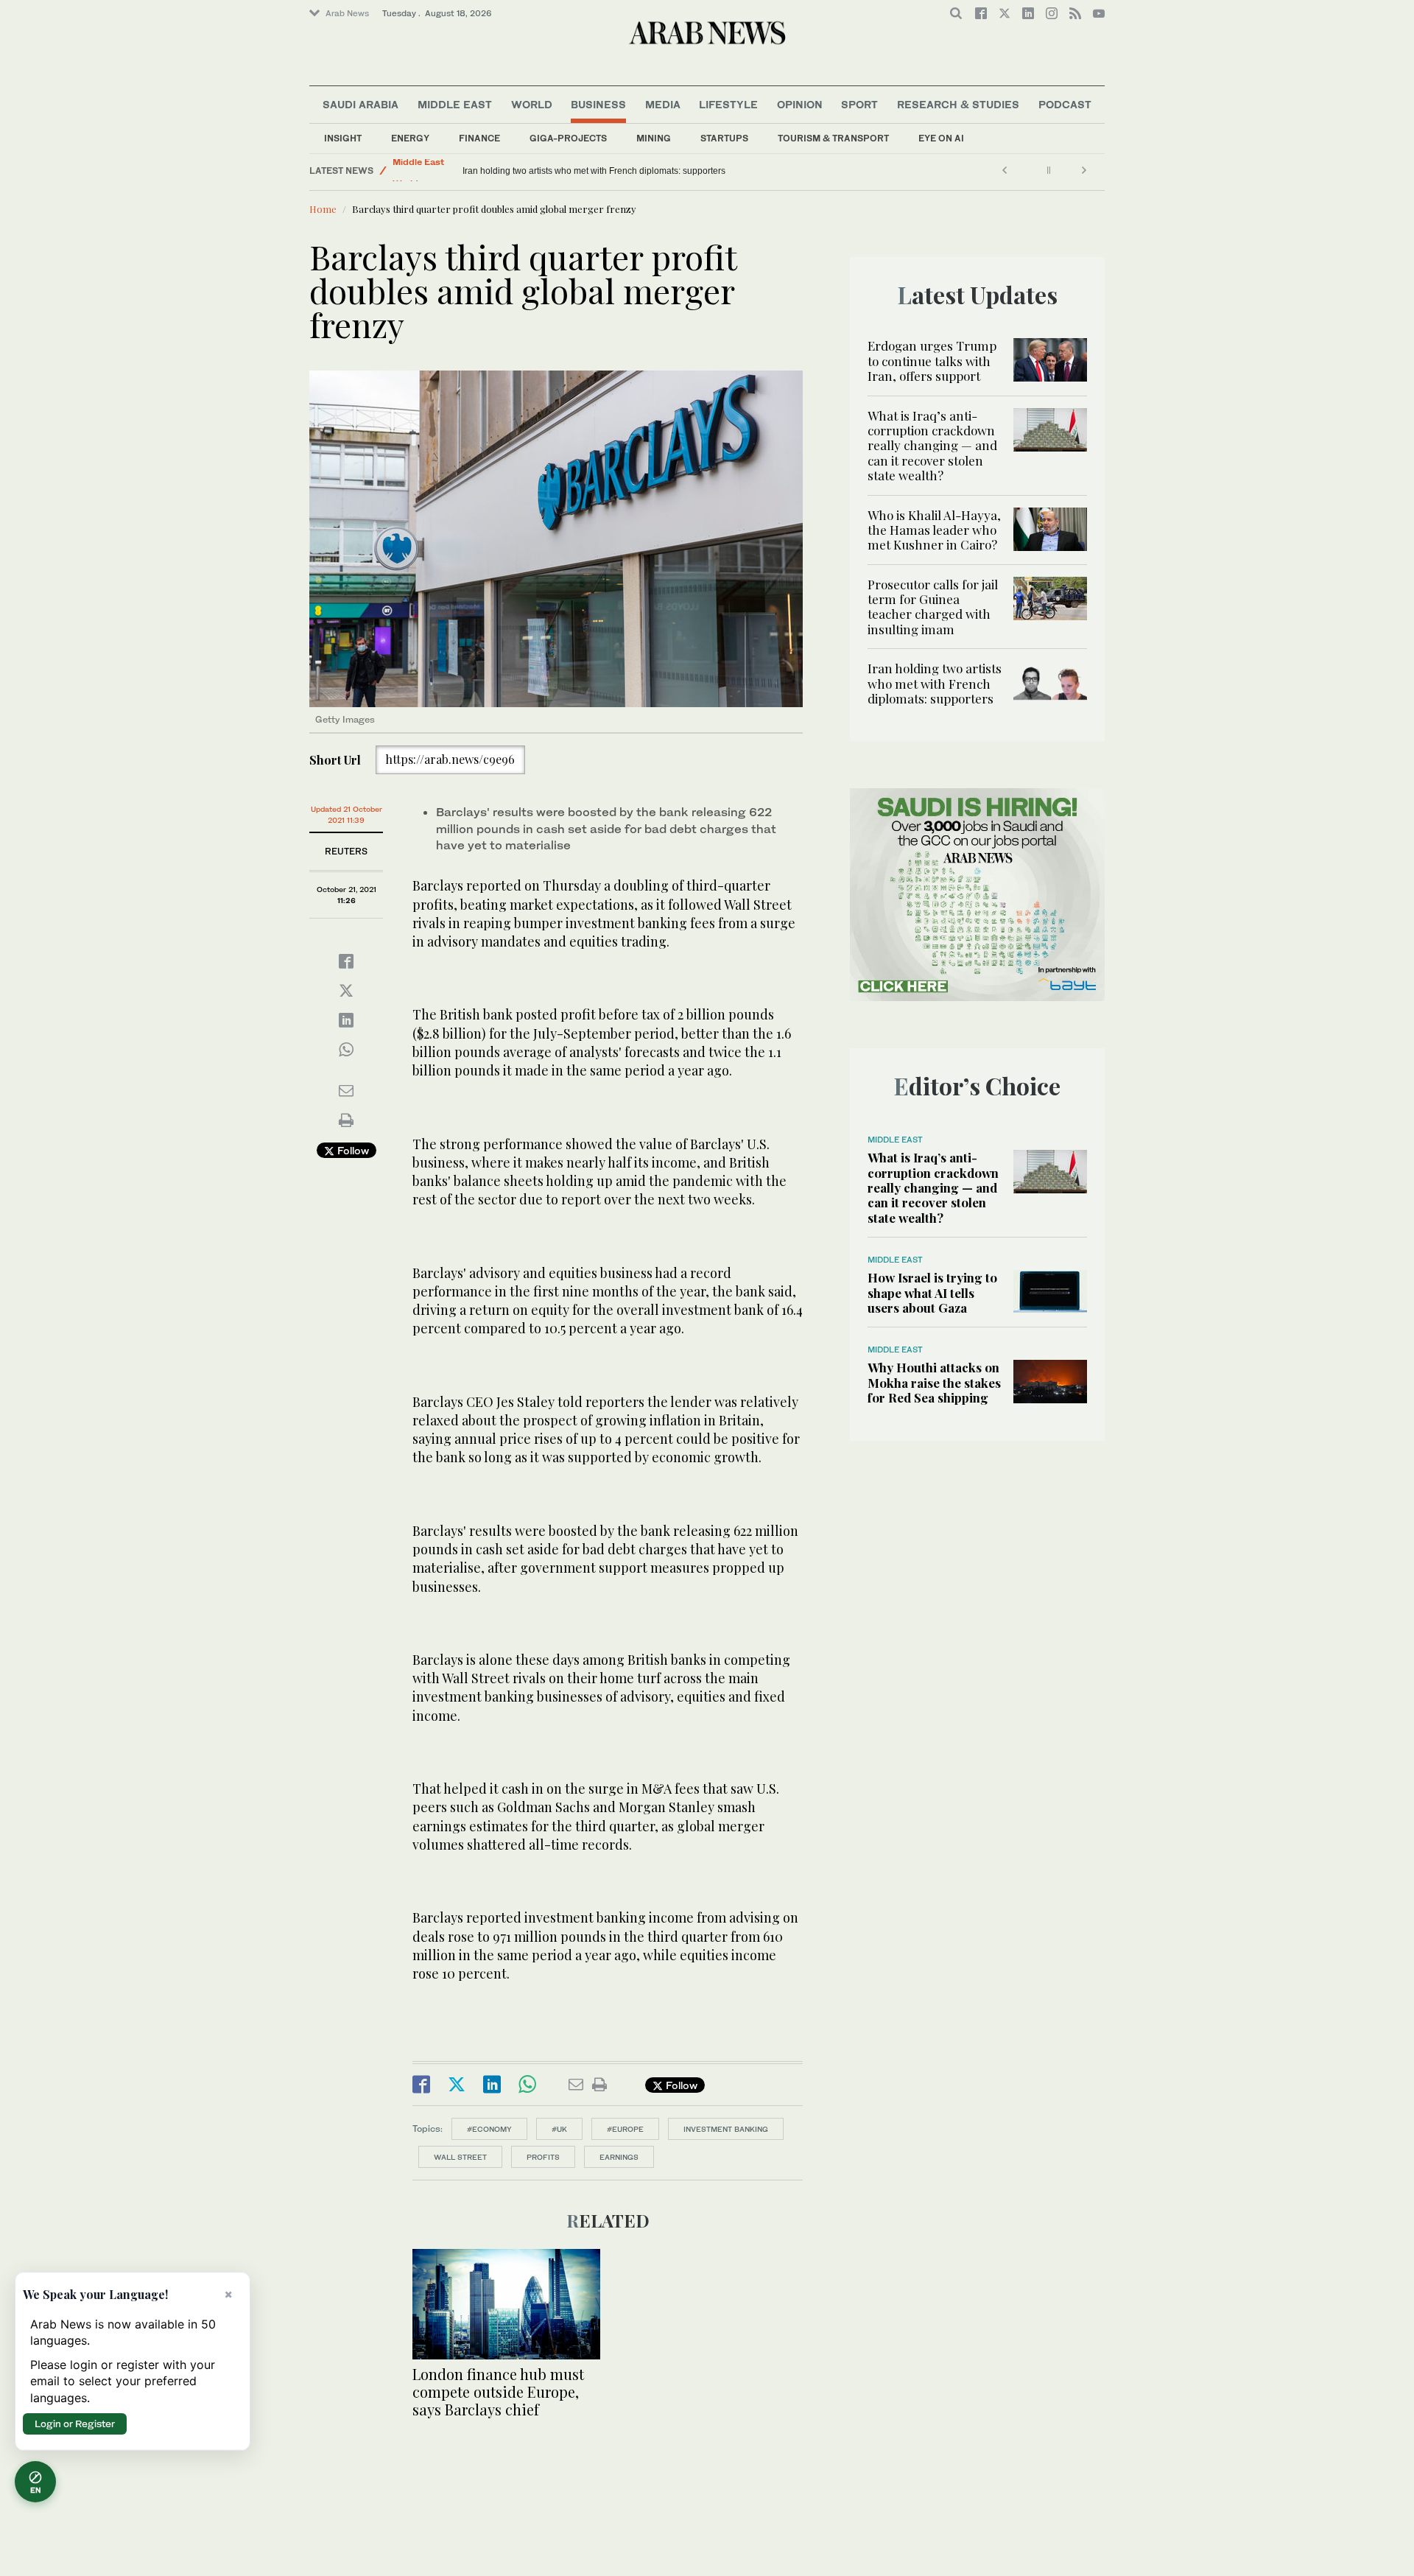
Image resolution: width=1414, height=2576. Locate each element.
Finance (479, 138)
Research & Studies (958, 104)
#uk (559, 2129)
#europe (625, 2129)
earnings (619, 2157)
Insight (343, 138)
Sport (859, 104)
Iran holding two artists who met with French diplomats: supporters (935, 683)
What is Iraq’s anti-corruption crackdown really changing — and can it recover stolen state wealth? (932, 446)
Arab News (347, 13)
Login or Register (75, 2424)
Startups (724, 138)
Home (323, 209)
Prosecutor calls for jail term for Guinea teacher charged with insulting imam (933, 607)
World (532, 104)
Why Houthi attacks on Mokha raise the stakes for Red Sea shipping (934, 1382)
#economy (489, 2129)
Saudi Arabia (360, 104)
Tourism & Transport (833, 138)
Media (663, 104)
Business (598, 104)
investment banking (726, 2129)
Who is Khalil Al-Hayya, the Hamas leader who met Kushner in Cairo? (934, 530)
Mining (654, 138)
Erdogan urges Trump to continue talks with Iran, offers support (932, 361)
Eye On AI (941, 138)
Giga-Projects (568, 138)
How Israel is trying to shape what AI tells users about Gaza (932, 1292)
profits (543, 2157)
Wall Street (460, 2157)
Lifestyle (728, 104)
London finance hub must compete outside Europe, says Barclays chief (498, 2391)
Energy (410, 138)
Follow (352, 1150)
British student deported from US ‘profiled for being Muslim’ (580, 171)
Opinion (800, 104)
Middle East (455, 104)
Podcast (1065, 104)
